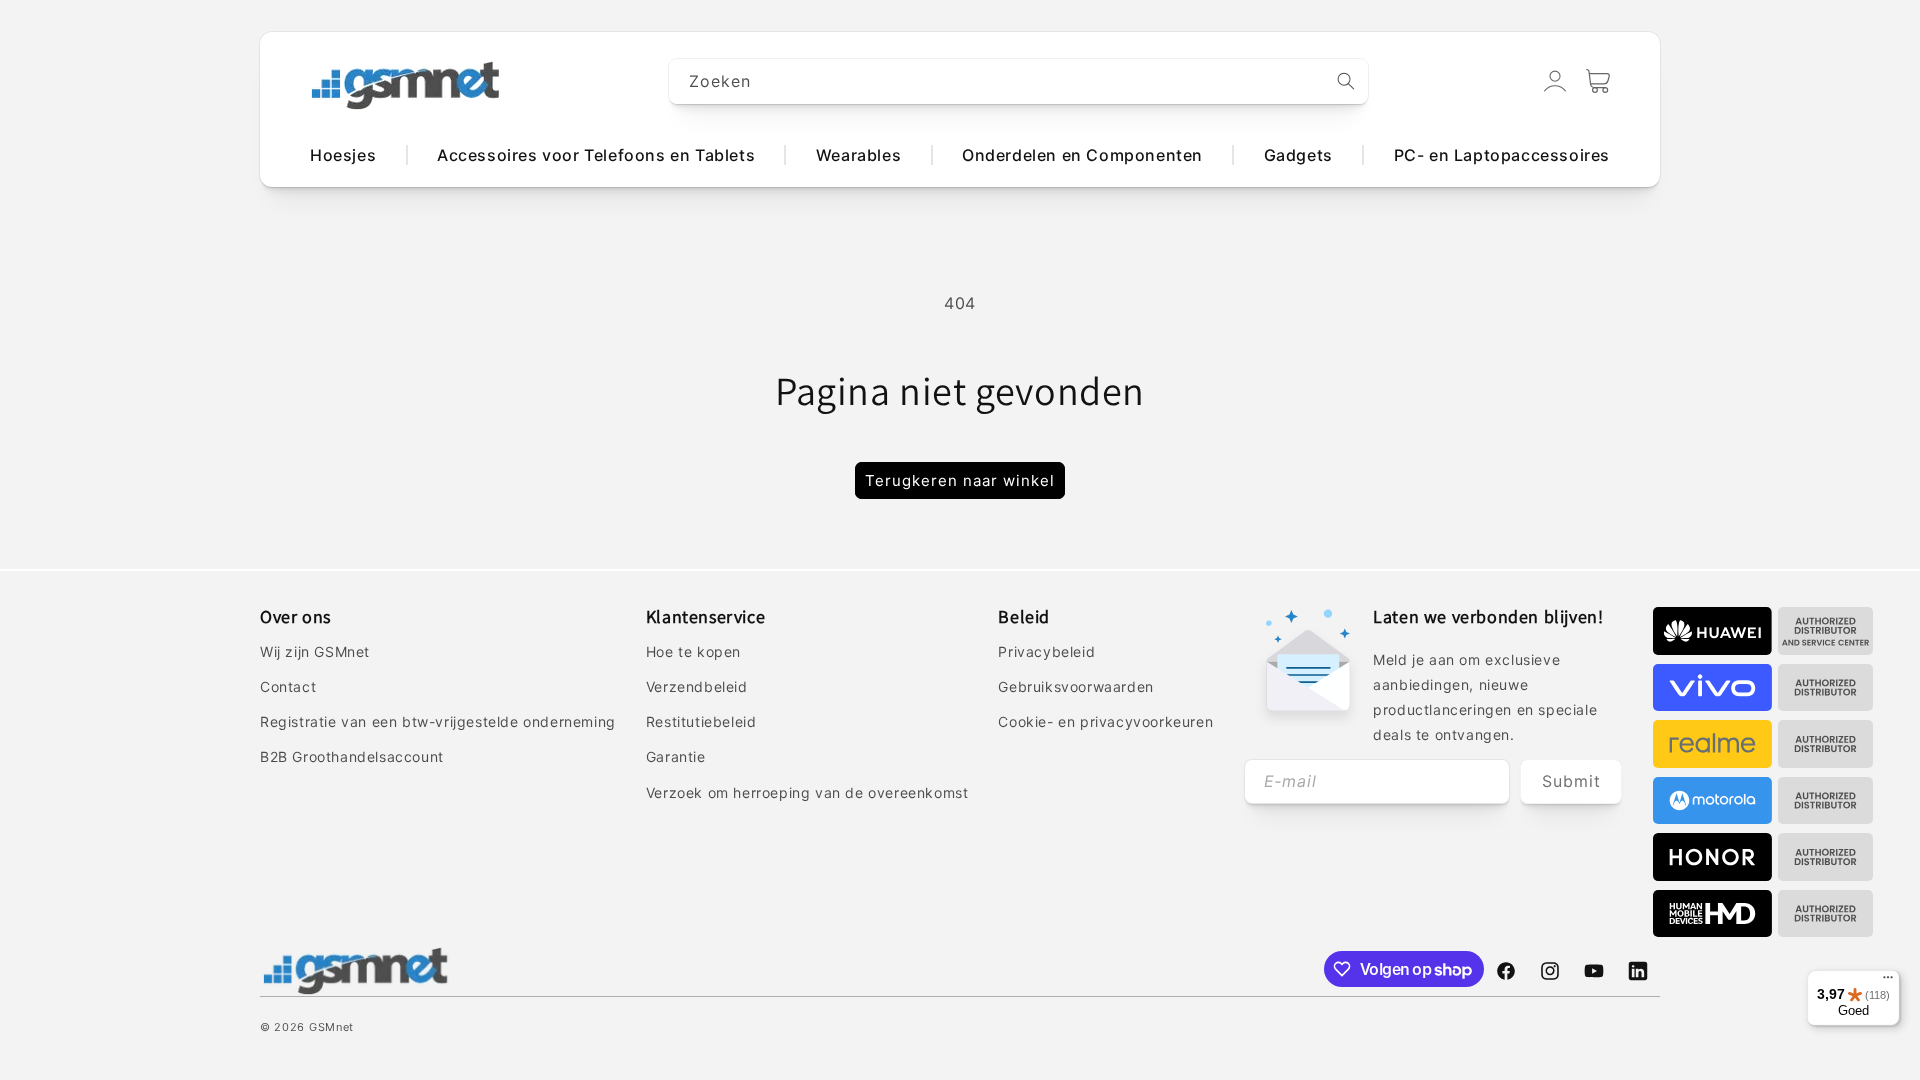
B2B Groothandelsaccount (352, 756)
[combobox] (1019, 81)
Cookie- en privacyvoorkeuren (1105, 721)
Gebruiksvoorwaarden (1075, 686)
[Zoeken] (1346, 81)
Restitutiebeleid (701, 721)
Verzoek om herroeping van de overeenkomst (807, 792)
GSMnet (331, 1027)
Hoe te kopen (693, 651)
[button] (1598, 81)
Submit (1571, 781)
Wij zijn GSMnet (315, 651)
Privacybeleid (1046, 651)
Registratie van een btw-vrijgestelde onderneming (438, 721)
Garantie (676, 756)
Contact (288, 686)
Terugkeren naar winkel (960, 480)
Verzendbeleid (697, 686)
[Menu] (1888, 982)
